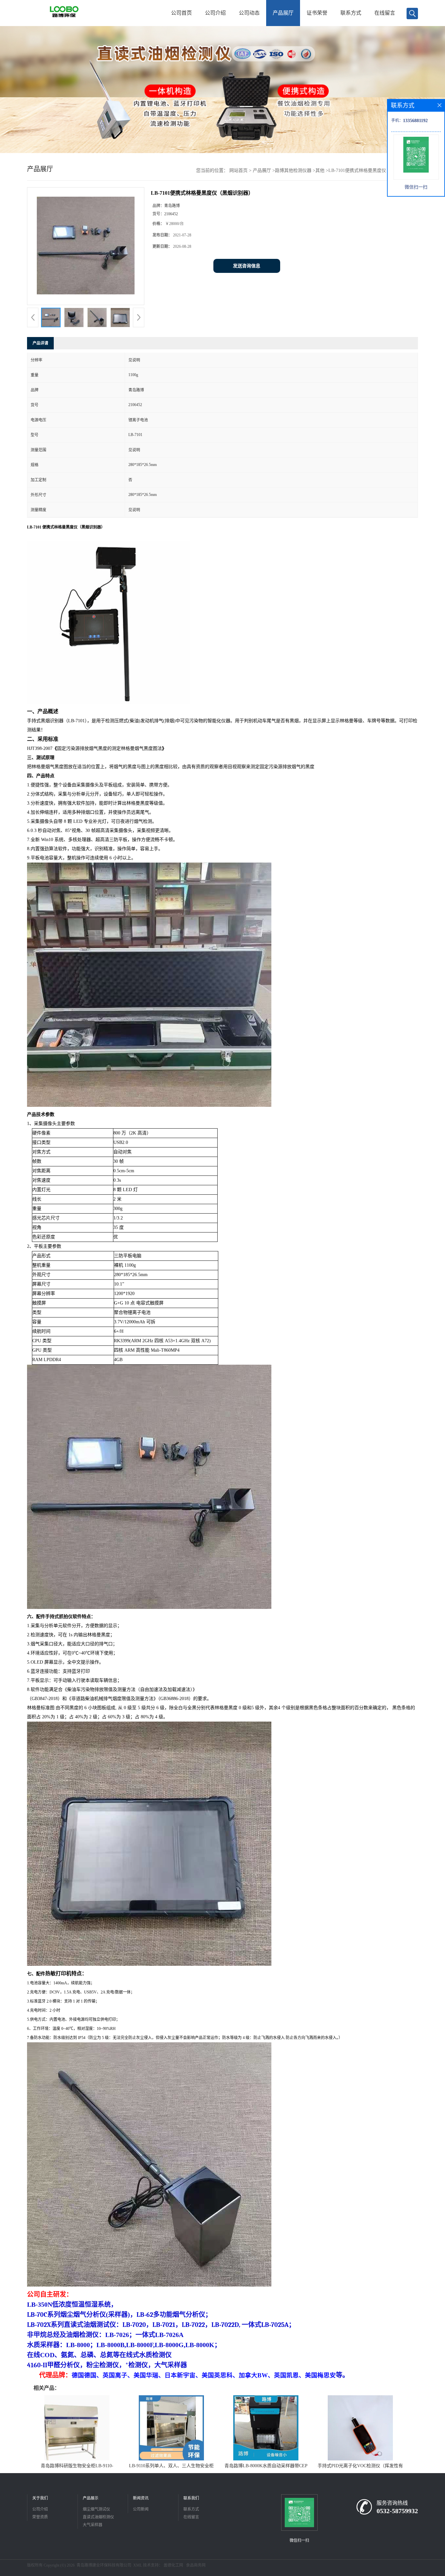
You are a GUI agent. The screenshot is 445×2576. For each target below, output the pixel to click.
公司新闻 (141, 2509)
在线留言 (385, 13)
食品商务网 (196, 2565)
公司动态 (249, 13)
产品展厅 (283, 13)
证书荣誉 (317, 13)
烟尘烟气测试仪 (96, 2509)
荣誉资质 (40, 2517)
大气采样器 (93, 2525)
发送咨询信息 (247, 266)
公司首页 (181, 13)
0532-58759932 (397, 2511)
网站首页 (238, 170)
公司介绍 (215, 13)
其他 (320, 170)
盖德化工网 (173, 2565)
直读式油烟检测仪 (98, 2517)
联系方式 (351, 13)
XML (138, 2565)
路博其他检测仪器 (293, 170)
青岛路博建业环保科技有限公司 (104, 2565)
